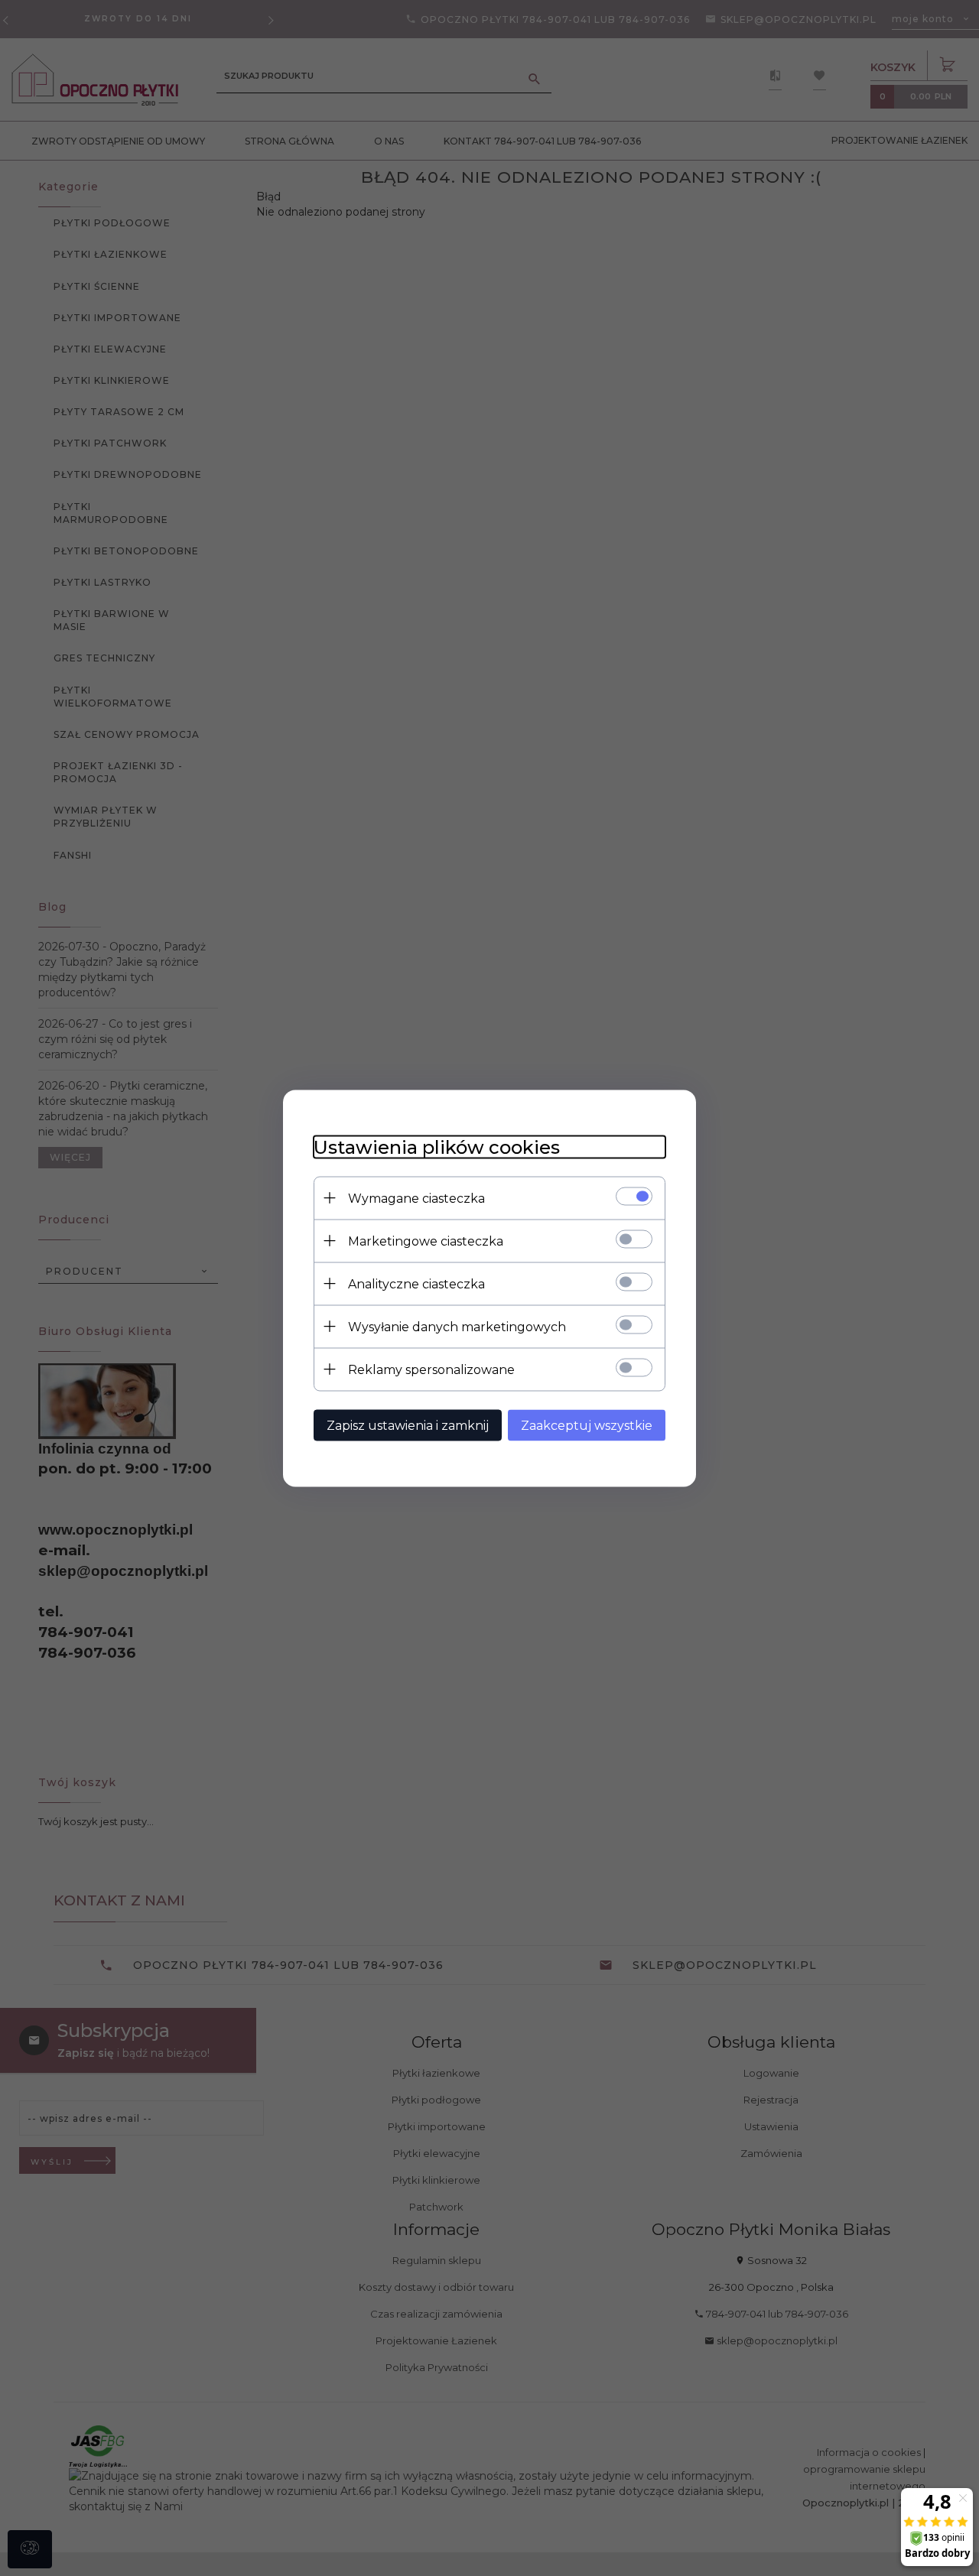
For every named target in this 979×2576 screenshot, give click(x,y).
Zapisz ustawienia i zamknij (408, 1425)
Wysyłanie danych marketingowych (457, 1326)
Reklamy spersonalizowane (431, 1369)
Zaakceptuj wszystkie (587, 1425)
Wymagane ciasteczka (416, 1198)
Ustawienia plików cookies (437, 1147)
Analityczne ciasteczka (416, 1283)
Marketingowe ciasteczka (426, 1241)
